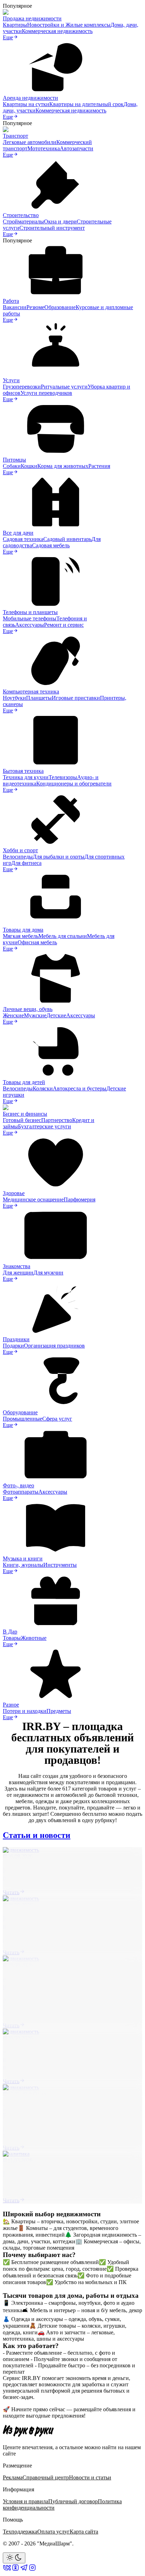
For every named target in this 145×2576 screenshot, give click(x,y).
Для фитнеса (26, 863)
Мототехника (44, 148)
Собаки (12, 466)
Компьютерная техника (31, 692)
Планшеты (39, 698)
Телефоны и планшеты (30, 612)
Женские (13, 1015)
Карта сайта (84, 2532)
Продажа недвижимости (32, 18)
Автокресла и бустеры (80, 1088)
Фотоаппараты (21, 1492)
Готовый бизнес (22, 1120)
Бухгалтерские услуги (45, 1126)
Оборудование (20, 1412)
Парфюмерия (80, 1199)
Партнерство (57, 1120)
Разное (11, 1705)
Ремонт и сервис (64, 625)
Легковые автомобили (30, 142)
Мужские (35, 1015)
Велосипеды (18, 857)
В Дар (10, 1632)
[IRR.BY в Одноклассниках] (15, 2570)
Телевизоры (63, 777)
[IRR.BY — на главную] (28, 2431)
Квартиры (15, 25)
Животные (34, 1638)
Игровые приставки (76, 698)
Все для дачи (18, 533)
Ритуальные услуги (64, 387)
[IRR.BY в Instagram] (32, 2570)
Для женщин (18, 1273)
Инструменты (60, 1565)
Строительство (21, 215)
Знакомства (17, 1266)
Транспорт (15, 136)
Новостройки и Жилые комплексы (69, 25)
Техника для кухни (26, 777)
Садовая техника (23, 539)
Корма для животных (63, 466)
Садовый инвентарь (67, 539)
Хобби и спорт (20, 850)
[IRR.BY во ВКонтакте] (7, 2570)
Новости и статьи (90, 2477)
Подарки (13, 1346)
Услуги (11, 380)
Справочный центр (46, 2477)
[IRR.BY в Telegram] (24, 2570)
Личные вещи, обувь (28, 1009)
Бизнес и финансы (25, 1114)
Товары (12, 1638)
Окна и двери (60, 221)
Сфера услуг (57, 1419)
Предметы (59, 1711)
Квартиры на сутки (26, 104)
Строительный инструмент (52, 228)
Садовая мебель (51, 545)
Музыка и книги (23, 1558)
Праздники (16, 1339)
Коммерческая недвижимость (57, 31)
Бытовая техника (23, 771)
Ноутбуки (14, 698)
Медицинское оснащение (33, 1199)
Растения (99, 466)
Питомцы (14, 460)
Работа (11, 301)
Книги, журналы (23, 1565)
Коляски (43, 1088)
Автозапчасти (77, 148)
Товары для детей (24, 1082)
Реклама (13, 2477)
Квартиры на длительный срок (86, 104)
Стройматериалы (23, 221)
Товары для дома (23, 930)
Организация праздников (54, 1346)
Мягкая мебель (21, 936)
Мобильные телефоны (30, 618)
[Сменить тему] (14, 2558)
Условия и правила (26, 2501)
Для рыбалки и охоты (59, 857)
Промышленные (23, 1419)
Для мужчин (48, 1273)
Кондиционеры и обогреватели (74, 784)
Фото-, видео (18, 1485)
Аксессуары (30, 625)
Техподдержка (20, 2532)
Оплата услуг (53, 2532)
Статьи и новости (37, 1835)
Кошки (29, 466)
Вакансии (15, 307)
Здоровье (14, 1193)
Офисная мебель (37, 942)
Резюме (35, 307)
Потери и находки (25, 1711)
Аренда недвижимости (30, 98)
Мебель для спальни (63, 936)
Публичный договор (73, 2501)
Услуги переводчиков (46, 393)
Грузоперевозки (22, 387)
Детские (56, 1015)
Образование (60, 307)
